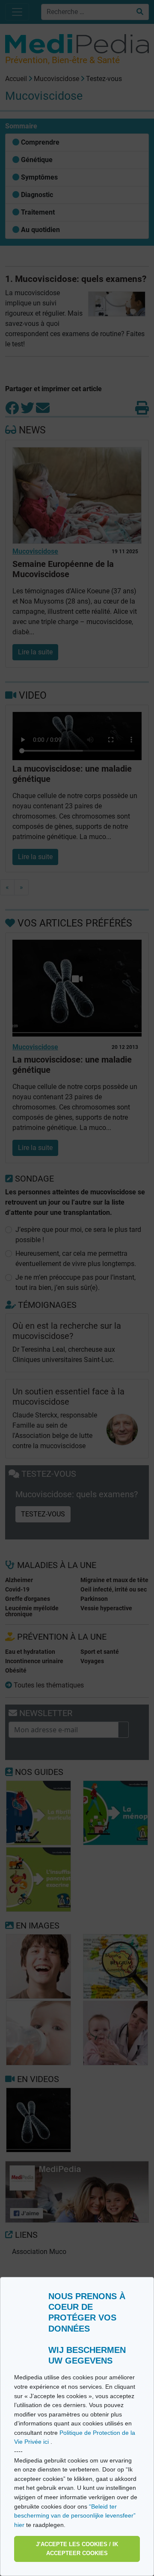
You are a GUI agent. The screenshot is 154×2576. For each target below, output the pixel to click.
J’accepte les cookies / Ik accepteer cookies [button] (77, 2549)
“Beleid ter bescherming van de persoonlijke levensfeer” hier (75, 2516)
